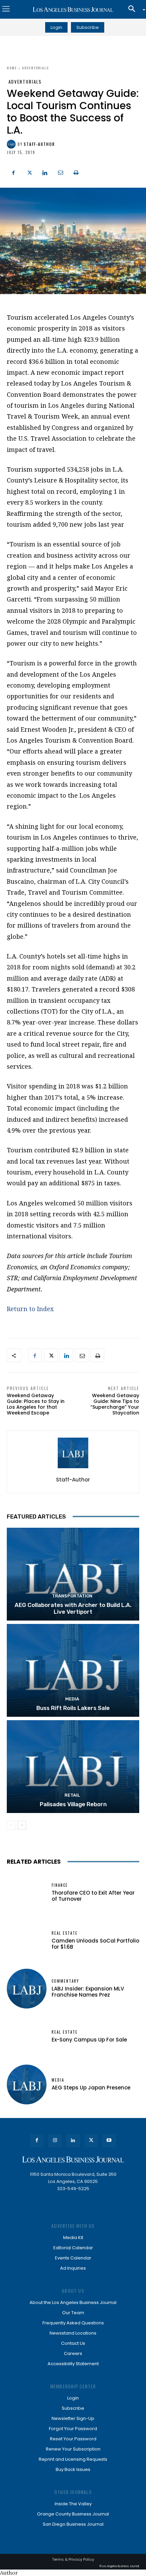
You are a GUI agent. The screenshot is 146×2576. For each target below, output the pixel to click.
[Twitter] (29, 172)
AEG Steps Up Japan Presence (91, 2088)
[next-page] (22, 1825)
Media (72, 1699)
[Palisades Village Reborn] (73, 1767)
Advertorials (35, 68)
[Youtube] (109, 2141)
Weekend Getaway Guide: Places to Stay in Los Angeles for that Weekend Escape (36, 1404)
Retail (72, 1795)
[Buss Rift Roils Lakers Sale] (73, 1670)
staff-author (39, 144)
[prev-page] (11, 1825)
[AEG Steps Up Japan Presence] (27, 2084)
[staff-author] (12, 144)
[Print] (76, 172)
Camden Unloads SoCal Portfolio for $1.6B (95, 1944)
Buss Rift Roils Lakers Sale (73, 1708)
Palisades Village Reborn (73, 1804)
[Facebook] (14, 172)
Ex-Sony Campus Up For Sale (89, 2040)
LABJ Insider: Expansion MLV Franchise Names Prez (88, 1992)
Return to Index (30, 1309)
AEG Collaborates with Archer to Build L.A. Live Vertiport (73, 1608)
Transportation (72, 1596)
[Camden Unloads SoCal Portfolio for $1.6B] (27, 1941)
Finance (60, 1885)
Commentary (65, 1981)
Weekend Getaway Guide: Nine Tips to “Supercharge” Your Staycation (115, 1404)
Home (12, 68)
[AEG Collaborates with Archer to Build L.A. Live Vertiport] (73, 1574)
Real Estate (65, 1933)
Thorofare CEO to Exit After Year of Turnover (93, 1896)
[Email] (60, 172)
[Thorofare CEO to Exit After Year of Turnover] (27, 1893)
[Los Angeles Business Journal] (73, 10)
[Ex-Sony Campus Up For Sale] (27, 2037)
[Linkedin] (45, 172)
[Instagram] (55, 2141)
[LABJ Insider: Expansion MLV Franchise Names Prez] (27, 1989)
